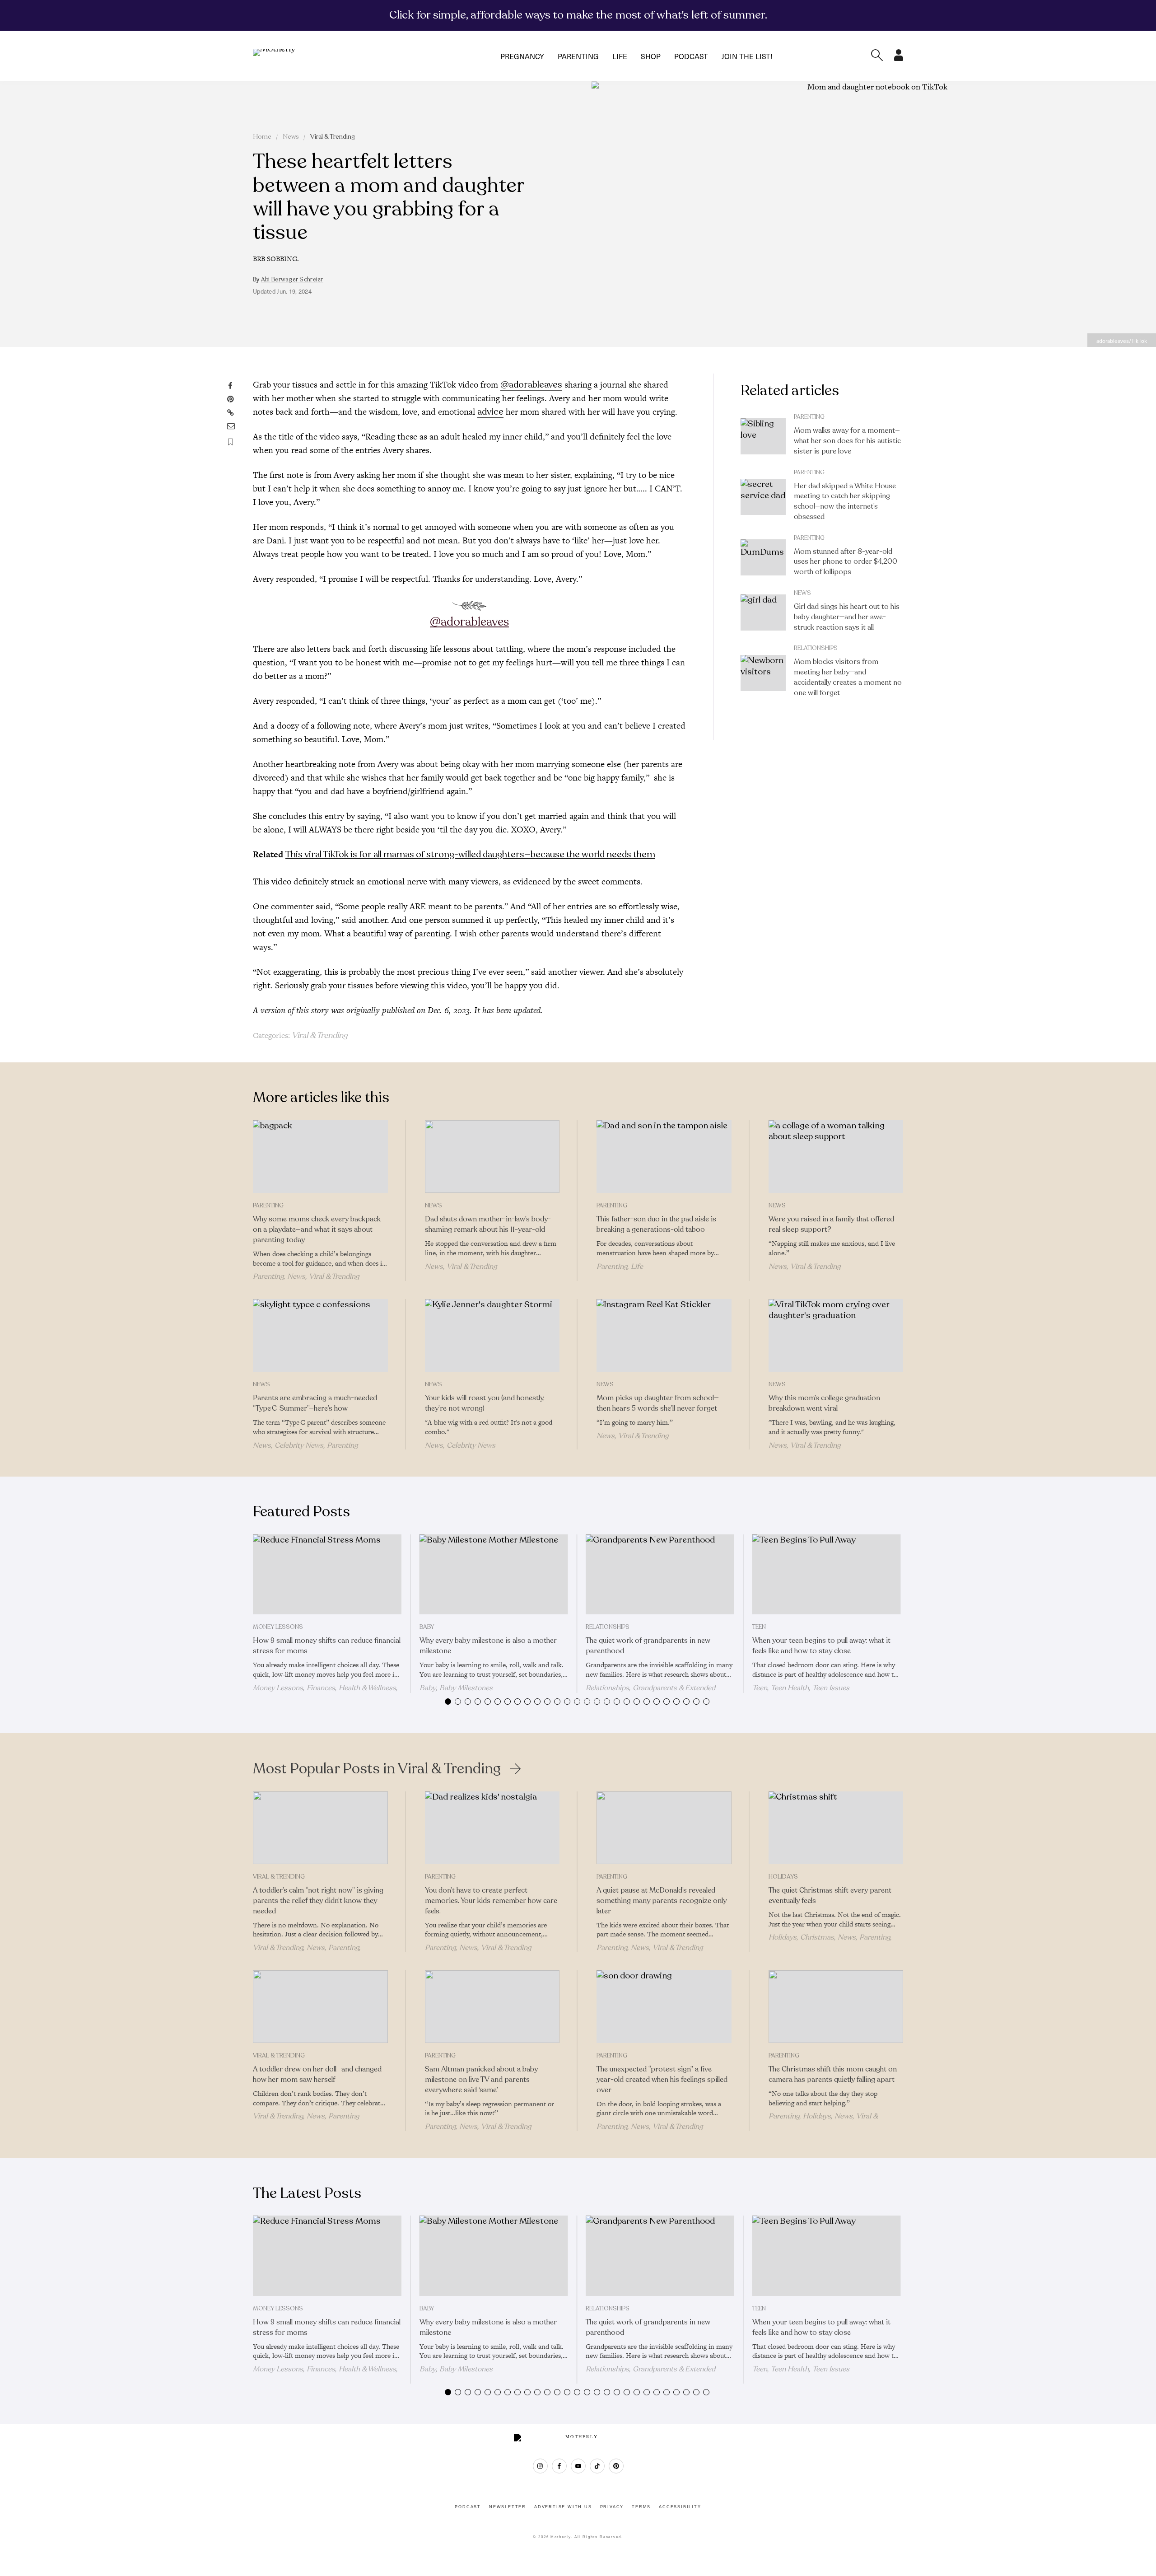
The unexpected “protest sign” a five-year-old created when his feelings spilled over (662, 2080)
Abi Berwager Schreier (292, 280)
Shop (651, 56)
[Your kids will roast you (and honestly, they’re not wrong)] (492, 1336)
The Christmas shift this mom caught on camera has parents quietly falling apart (833, 2074)
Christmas (817, 1937)
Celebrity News (299, 1445)
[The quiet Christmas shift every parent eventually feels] (836, 1828)
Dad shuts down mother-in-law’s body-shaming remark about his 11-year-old (488, 1224)
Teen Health (790, 1688)
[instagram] (540, 2466)
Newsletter (508, 2507)
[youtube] (578, 2466)
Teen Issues (831, 1688)
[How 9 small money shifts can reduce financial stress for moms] (327, 1575)
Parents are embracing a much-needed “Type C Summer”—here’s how (315, 1403)
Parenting (578, 56)
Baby (427, 1627)
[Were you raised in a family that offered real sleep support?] (836, 1157)
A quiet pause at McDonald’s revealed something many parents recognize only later (662, 1901)
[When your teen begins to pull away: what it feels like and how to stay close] (827, 1575)
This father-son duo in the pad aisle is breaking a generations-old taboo (656, 1224)
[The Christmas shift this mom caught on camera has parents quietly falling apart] (836, 2007)
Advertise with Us (563, 2507)
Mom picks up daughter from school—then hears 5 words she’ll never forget (658, 1403)
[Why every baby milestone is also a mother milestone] (494, 1575)
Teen (759, 1627)
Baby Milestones (466, 1688)
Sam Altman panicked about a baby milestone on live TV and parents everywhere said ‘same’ (481, 2080)
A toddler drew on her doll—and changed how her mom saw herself (317, 2074)
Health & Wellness (367, 1688)
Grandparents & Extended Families (650, 1692)
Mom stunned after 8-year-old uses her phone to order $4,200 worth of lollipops (846, 562)
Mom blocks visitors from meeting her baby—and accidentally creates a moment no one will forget (848, 677)
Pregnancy (522, 56)
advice (490, 412)
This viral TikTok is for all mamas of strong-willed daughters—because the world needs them (470, 854)
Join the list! (747, 56)
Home (262, 137)
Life (620, 56)
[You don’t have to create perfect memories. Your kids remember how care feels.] (492, 1828)
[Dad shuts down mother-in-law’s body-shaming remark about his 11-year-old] (492, 1157)
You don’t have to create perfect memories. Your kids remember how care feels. (491, 1901)
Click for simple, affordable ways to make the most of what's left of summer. (578, 15)
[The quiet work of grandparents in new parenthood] (660, 1575)
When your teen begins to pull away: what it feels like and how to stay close (821, 1646)
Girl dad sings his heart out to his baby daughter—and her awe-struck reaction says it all (847, 617)
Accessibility (680, 2507)
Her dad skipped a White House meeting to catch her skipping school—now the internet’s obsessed (845, 501)
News (291, 137)
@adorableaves (531, 385)
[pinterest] (616, 2466)
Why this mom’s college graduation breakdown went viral (824, 1403)
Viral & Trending (333, 137)
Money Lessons (278, 1627)
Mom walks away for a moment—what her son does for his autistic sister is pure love (847, 441)
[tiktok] (597, 2466)
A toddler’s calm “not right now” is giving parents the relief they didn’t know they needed (318, 1901)
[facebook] (559, 2466)
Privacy (612, 2507)
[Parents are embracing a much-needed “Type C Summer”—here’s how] (320, 1336)
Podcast (691, 56)
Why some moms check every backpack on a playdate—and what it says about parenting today (317, 1230)
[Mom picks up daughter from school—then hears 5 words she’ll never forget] (664, 1336)
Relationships (816, 648)
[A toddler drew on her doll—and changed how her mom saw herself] (320, 2007)
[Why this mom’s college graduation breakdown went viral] (836, 1336)
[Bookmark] (231, 442)
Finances (321, 1688)
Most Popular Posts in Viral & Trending (377, 1769)
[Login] (899, 58)
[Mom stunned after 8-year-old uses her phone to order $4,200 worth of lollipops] (763, 557)
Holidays (783, 1877)
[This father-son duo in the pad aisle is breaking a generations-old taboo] (664, 1157)
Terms (641, 2507)
